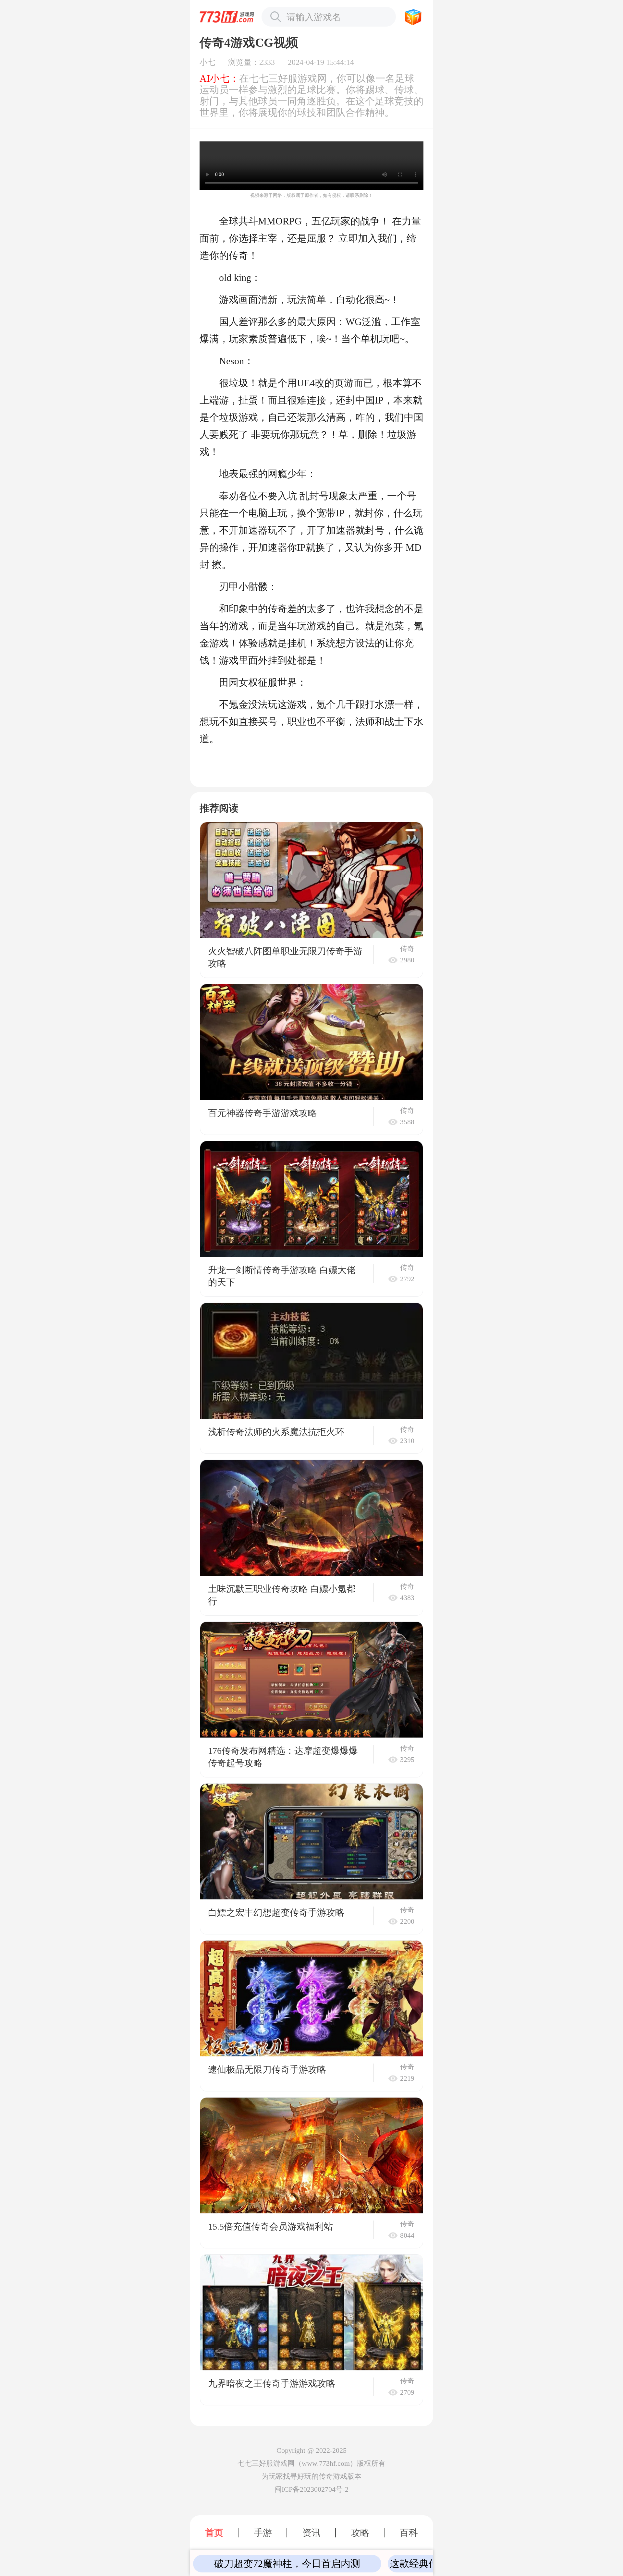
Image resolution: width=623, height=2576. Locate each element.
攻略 (360, 2533)
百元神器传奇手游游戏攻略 (263, 1113)
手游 (263, 2533)
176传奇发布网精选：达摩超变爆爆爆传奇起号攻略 (283, 1757)
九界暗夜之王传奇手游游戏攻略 (272, 2383)
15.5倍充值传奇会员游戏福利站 (270, 2227)
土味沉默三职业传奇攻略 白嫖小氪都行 (282, 1595)
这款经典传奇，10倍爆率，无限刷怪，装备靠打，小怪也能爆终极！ (288, 2564)
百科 (409, 2533)
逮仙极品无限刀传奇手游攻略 (267, 2070)
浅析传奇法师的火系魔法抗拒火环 (276, 1432)
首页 (214, 2533)
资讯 (311, 2533)
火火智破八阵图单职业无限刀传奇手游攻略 (285, 957)
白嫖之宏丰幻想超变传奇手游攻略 (276, 1913)
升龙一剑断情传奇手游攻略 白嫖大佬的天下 (282, 1276)
